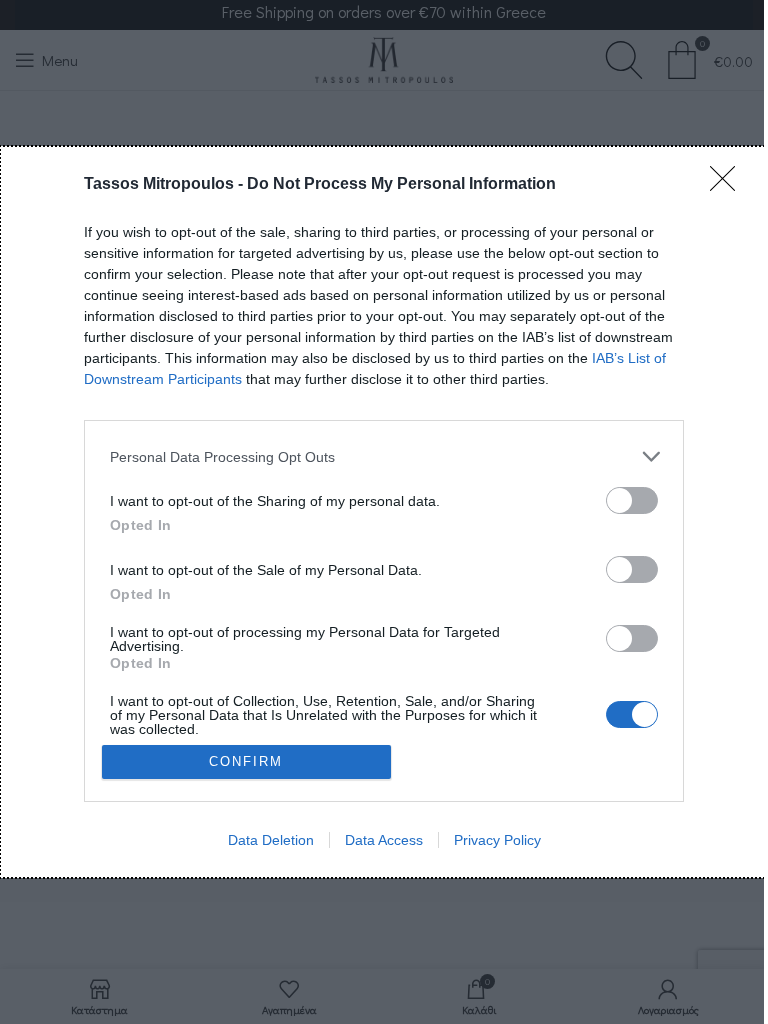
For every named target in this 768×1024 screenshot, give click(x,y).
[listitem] (384, 456)
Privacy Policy (497, 840)
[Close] (729, 185)
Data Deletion (271, 840)
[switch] (632, 500)
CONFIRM (246, 761)
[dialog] (384, 511)
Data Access (384, 840)
